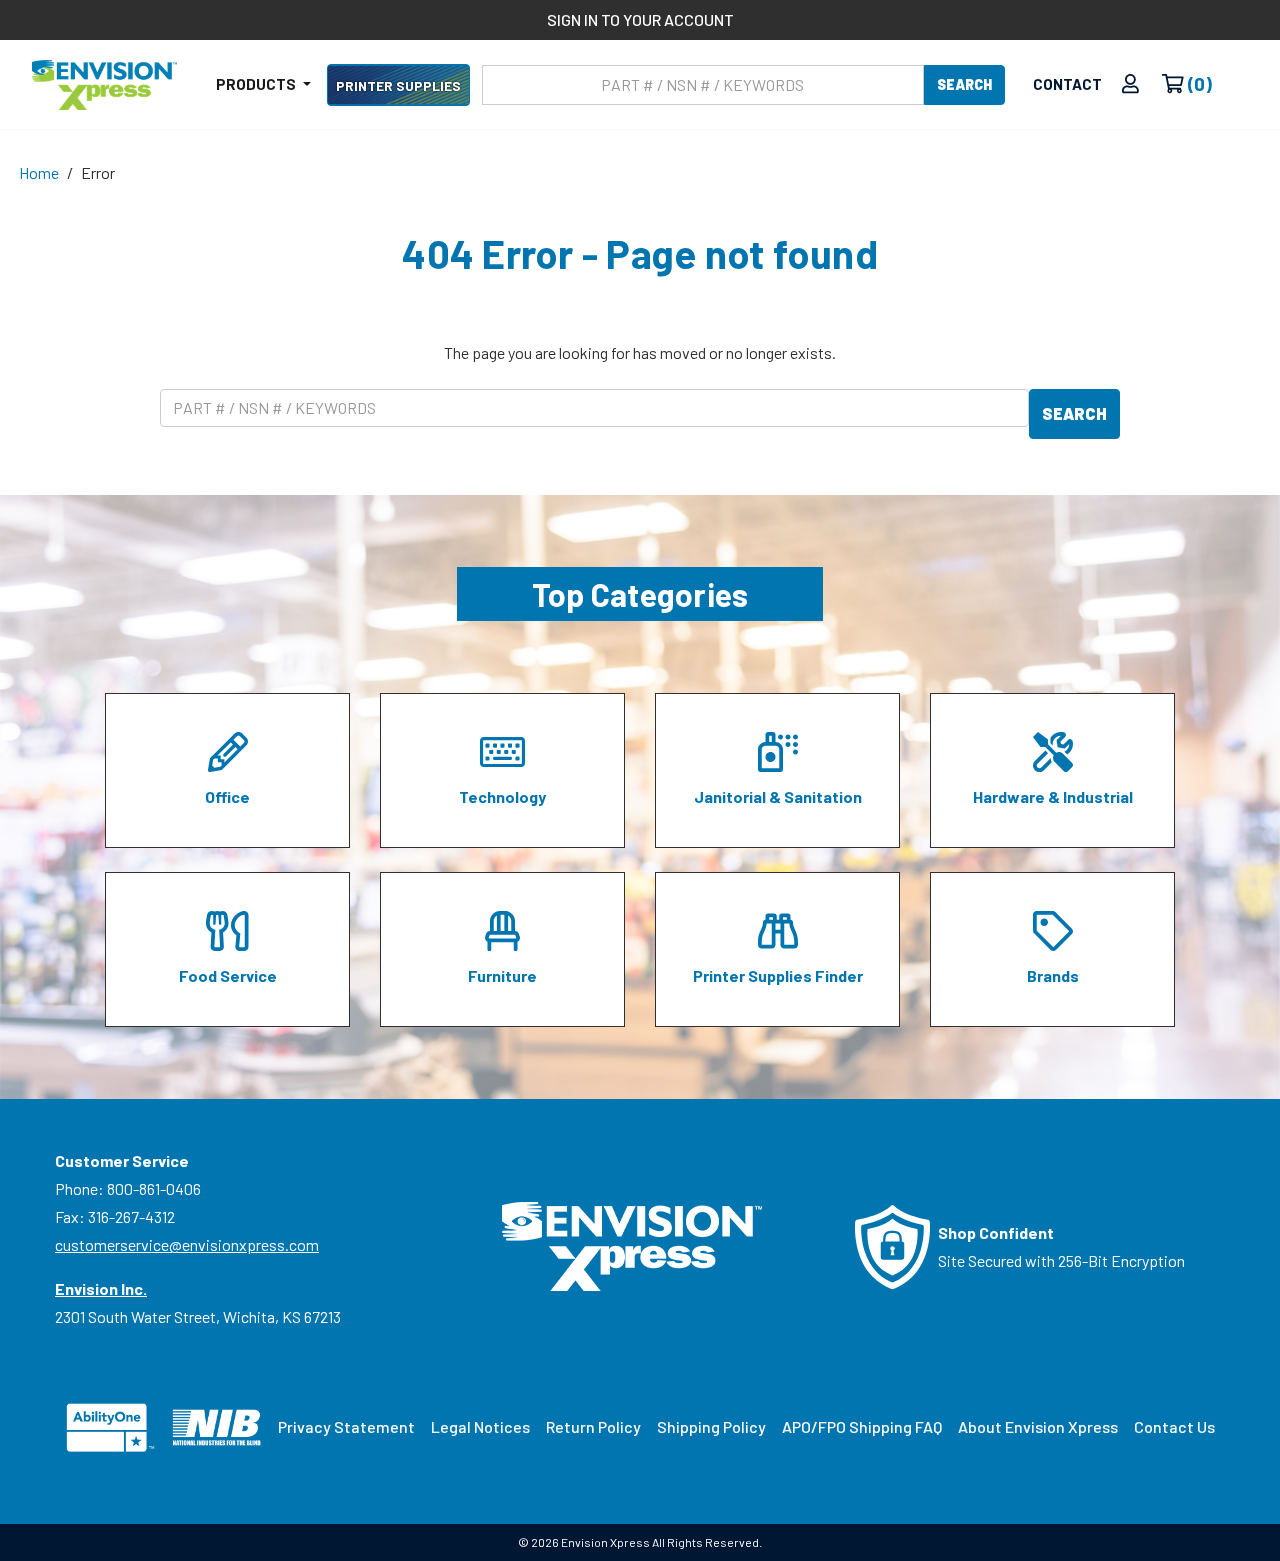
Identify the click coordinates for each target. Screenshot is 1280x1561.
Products (257, 84)
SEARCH (964, 84)
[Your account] (1130, 84)
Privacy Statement (346, 1426)
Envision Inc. (101, 1288)
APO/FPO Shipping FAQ (862, 1426)
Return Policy (593, 1426)
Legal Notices (480, 1426)
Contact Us (1174, 1426)
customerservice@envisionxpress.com (187, 1244)
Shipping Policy (711, 1426)
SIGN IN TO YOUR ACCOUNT (640, 19)
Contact (1067, 84)
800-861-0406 (154, 1188)
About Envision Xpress (1038, 1426)
